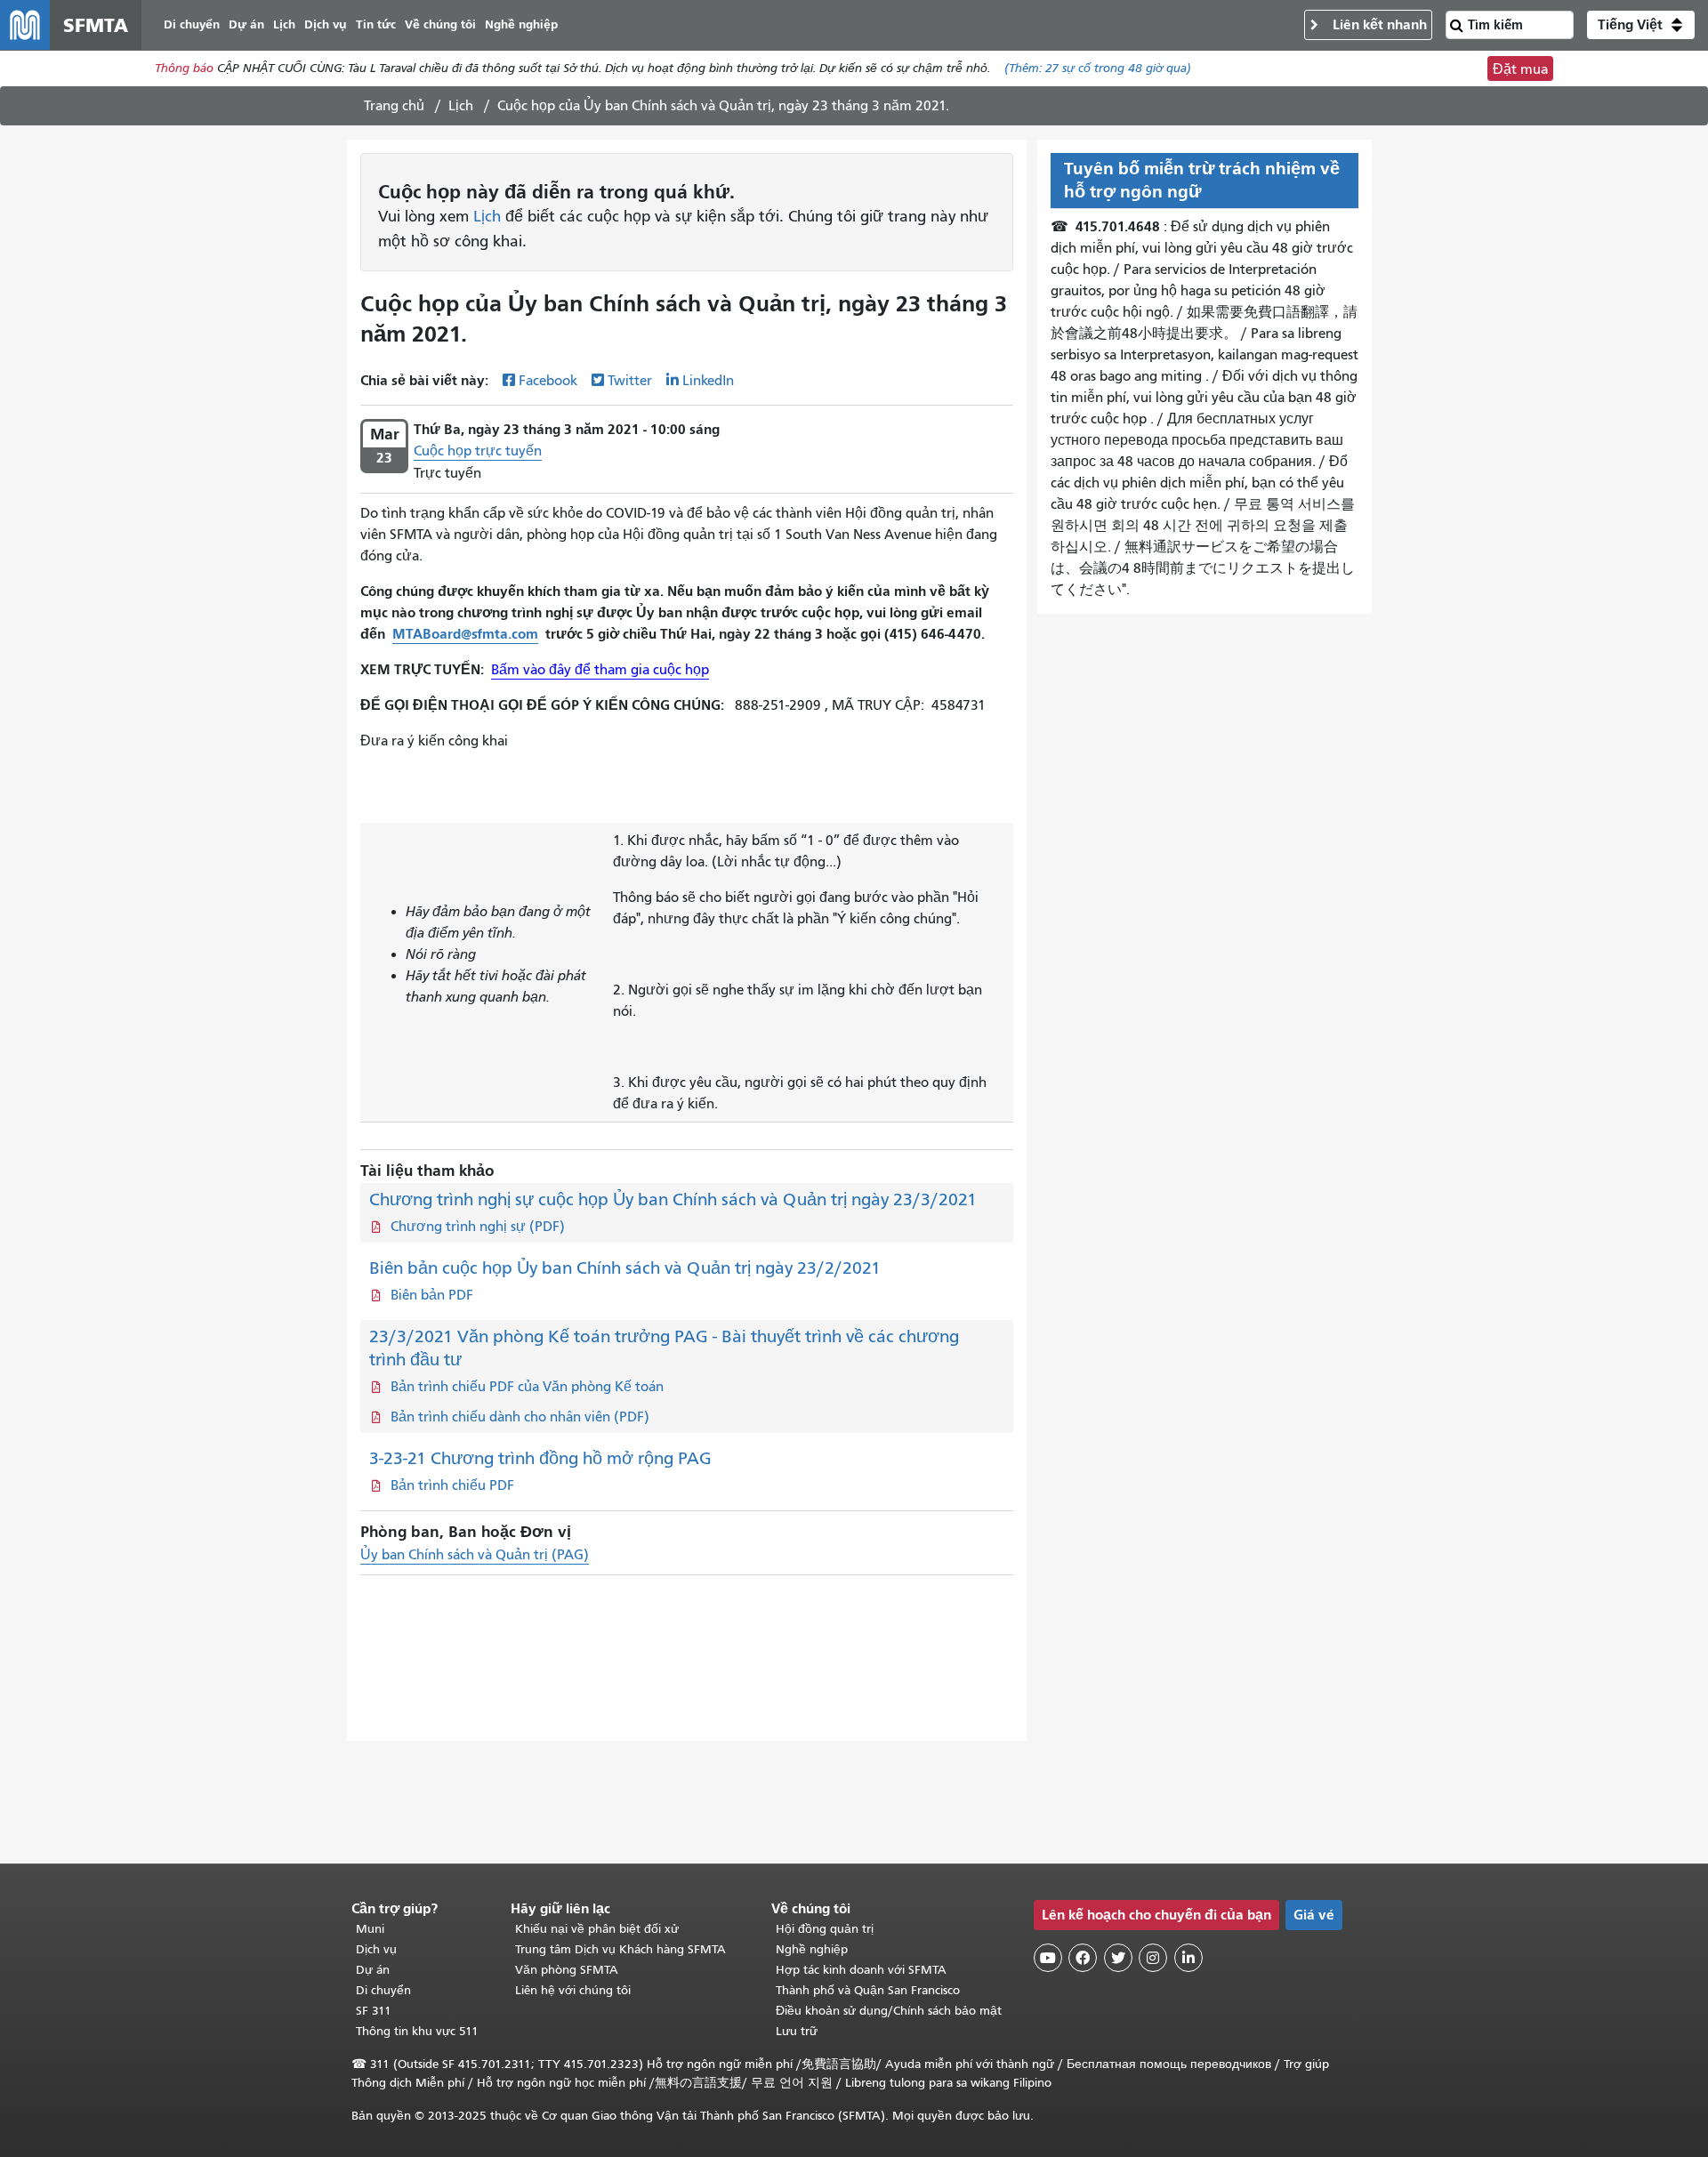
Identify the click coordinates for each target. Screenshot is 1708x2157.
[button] (1641, 25)
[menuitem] (192, 25)
